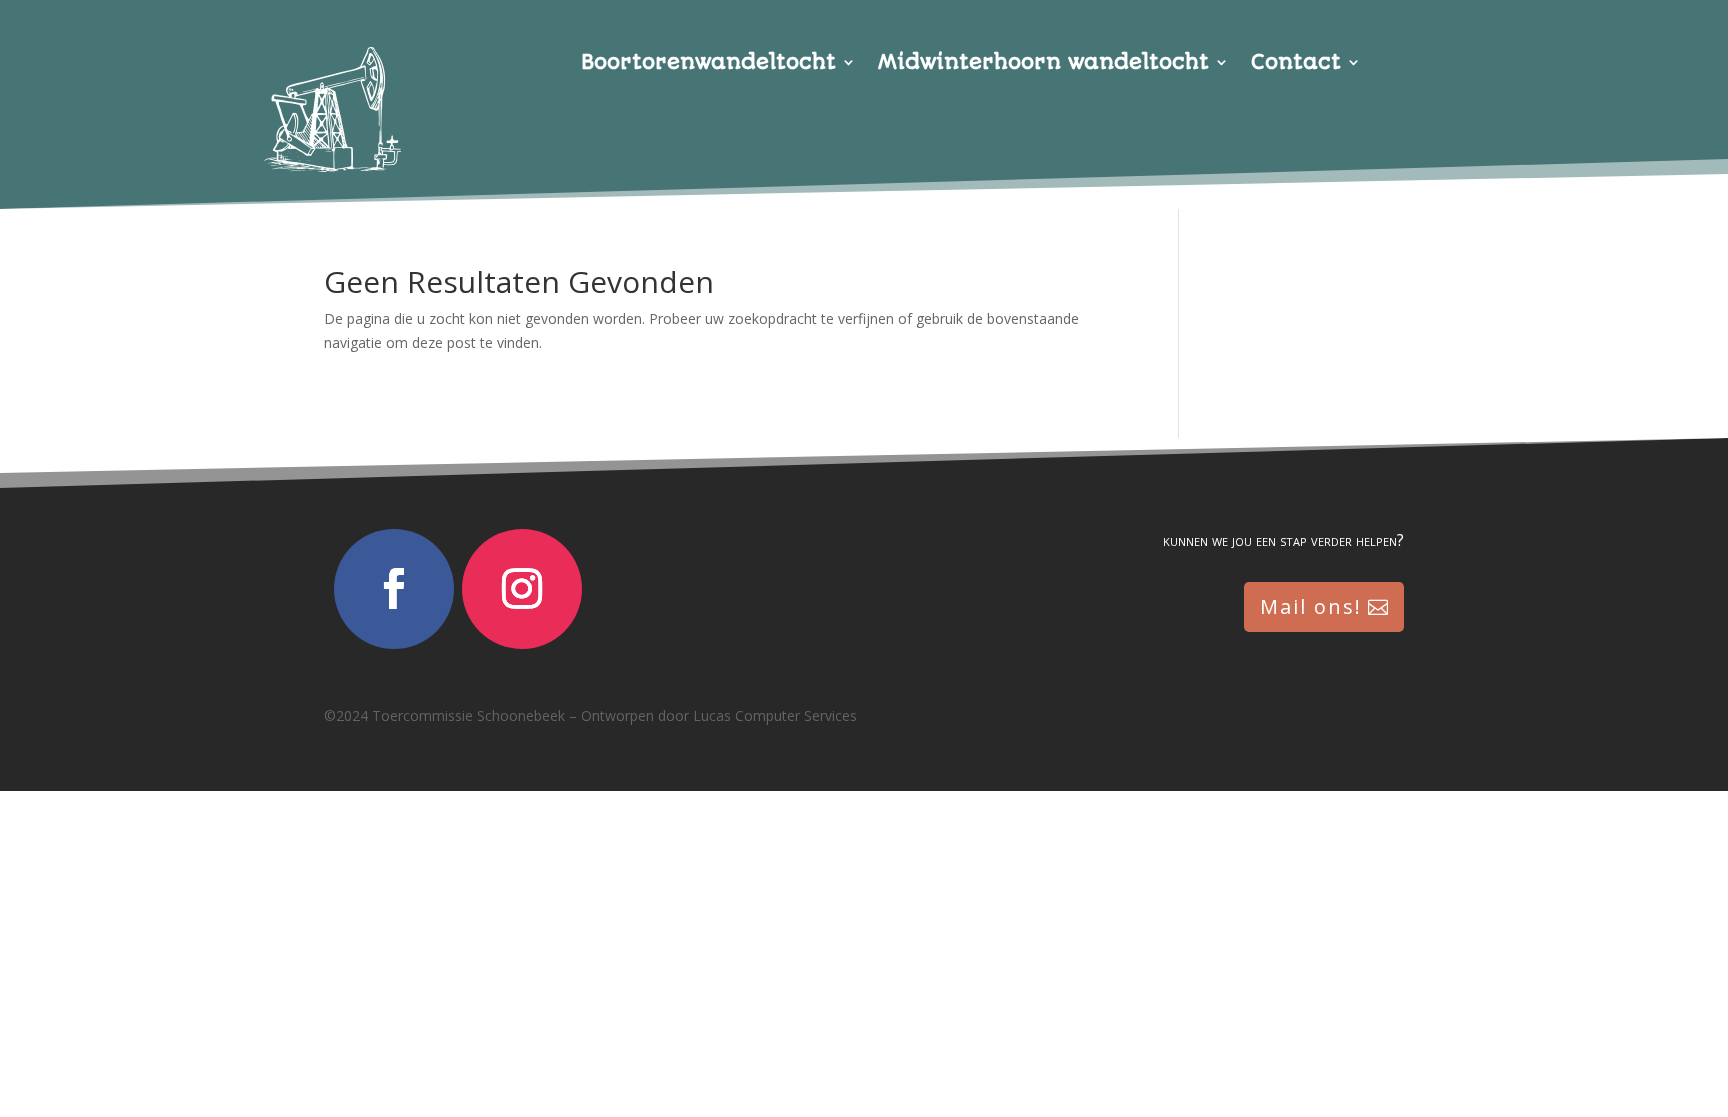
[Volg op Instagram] (522, 589)
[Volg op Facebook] (394, 589)
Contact (1296, 64)
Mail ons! (1311, 606)
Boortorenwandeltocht (708, 64)
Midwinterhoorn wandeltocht (1043, 64)
